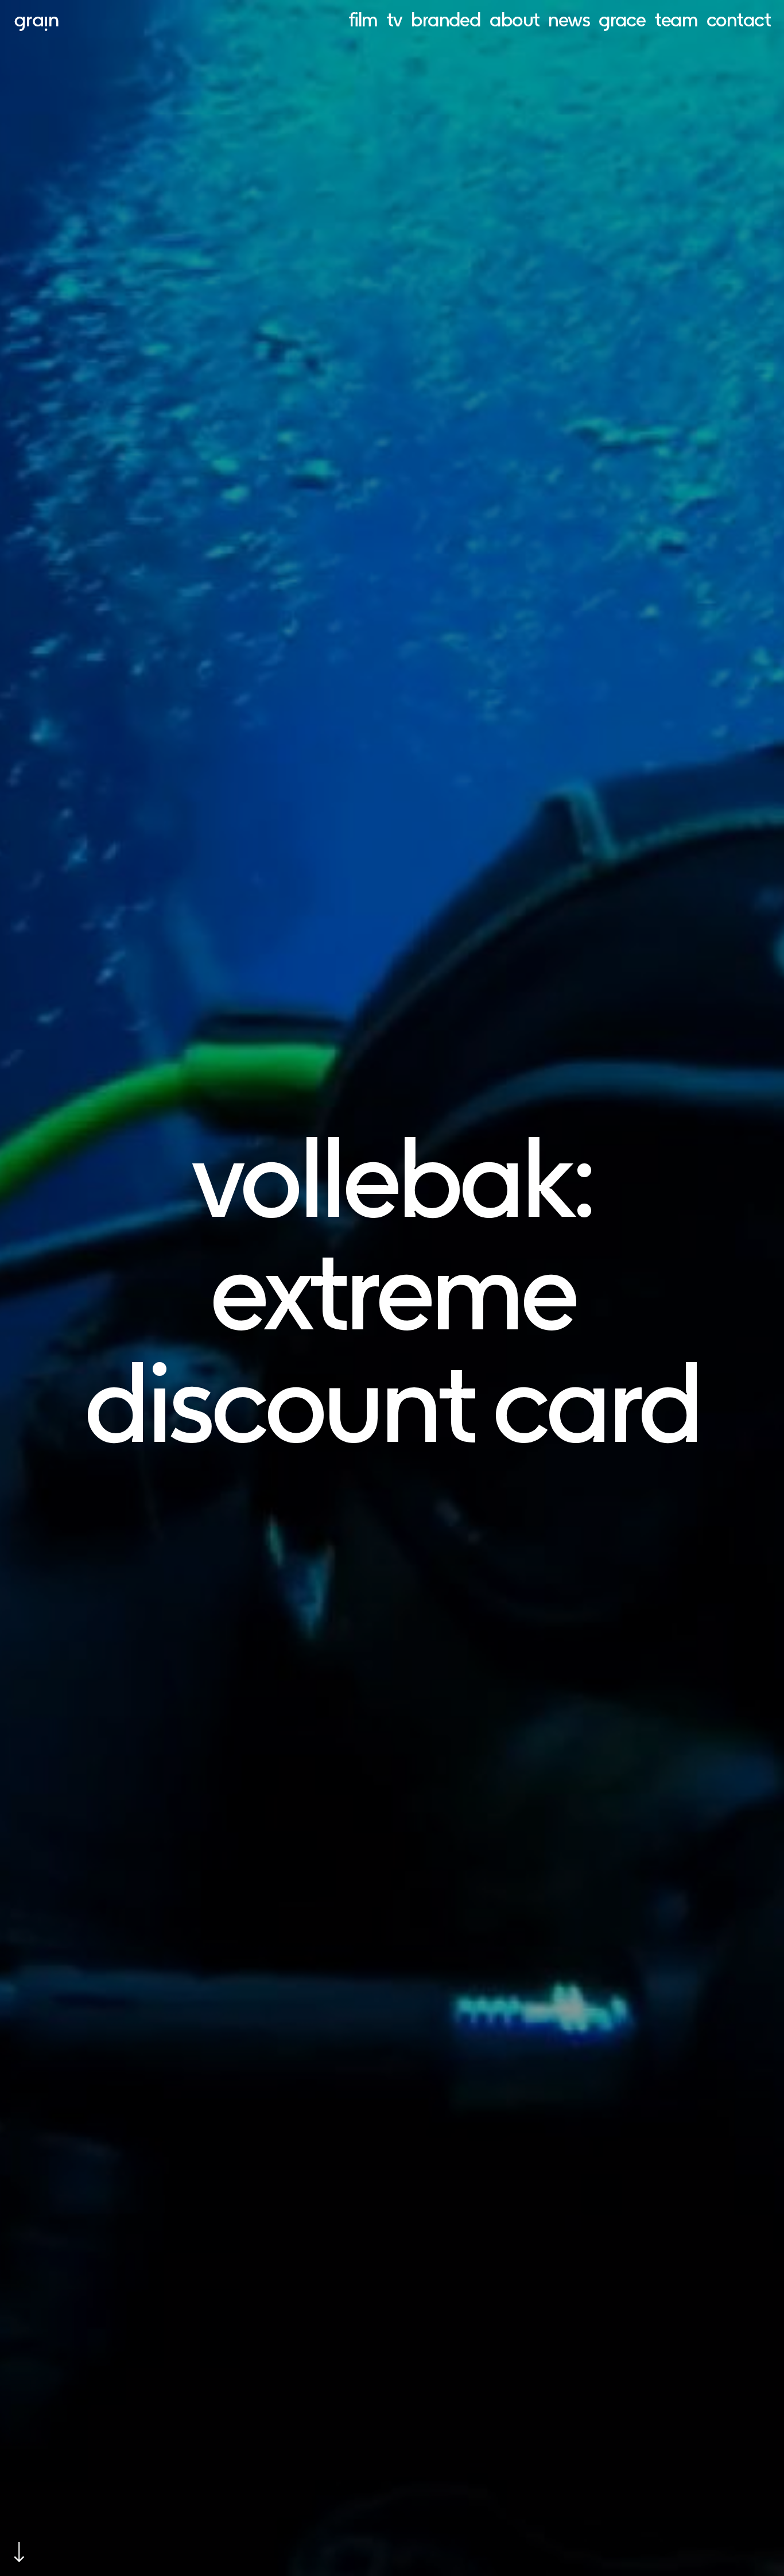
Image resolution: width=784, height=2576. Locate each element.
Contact (738, 19)
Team (676, 19)
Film (363, 19)
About (514, 19)
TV (394, 19)
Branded (446, 19)
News (569, 19)
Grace (622, 19)
